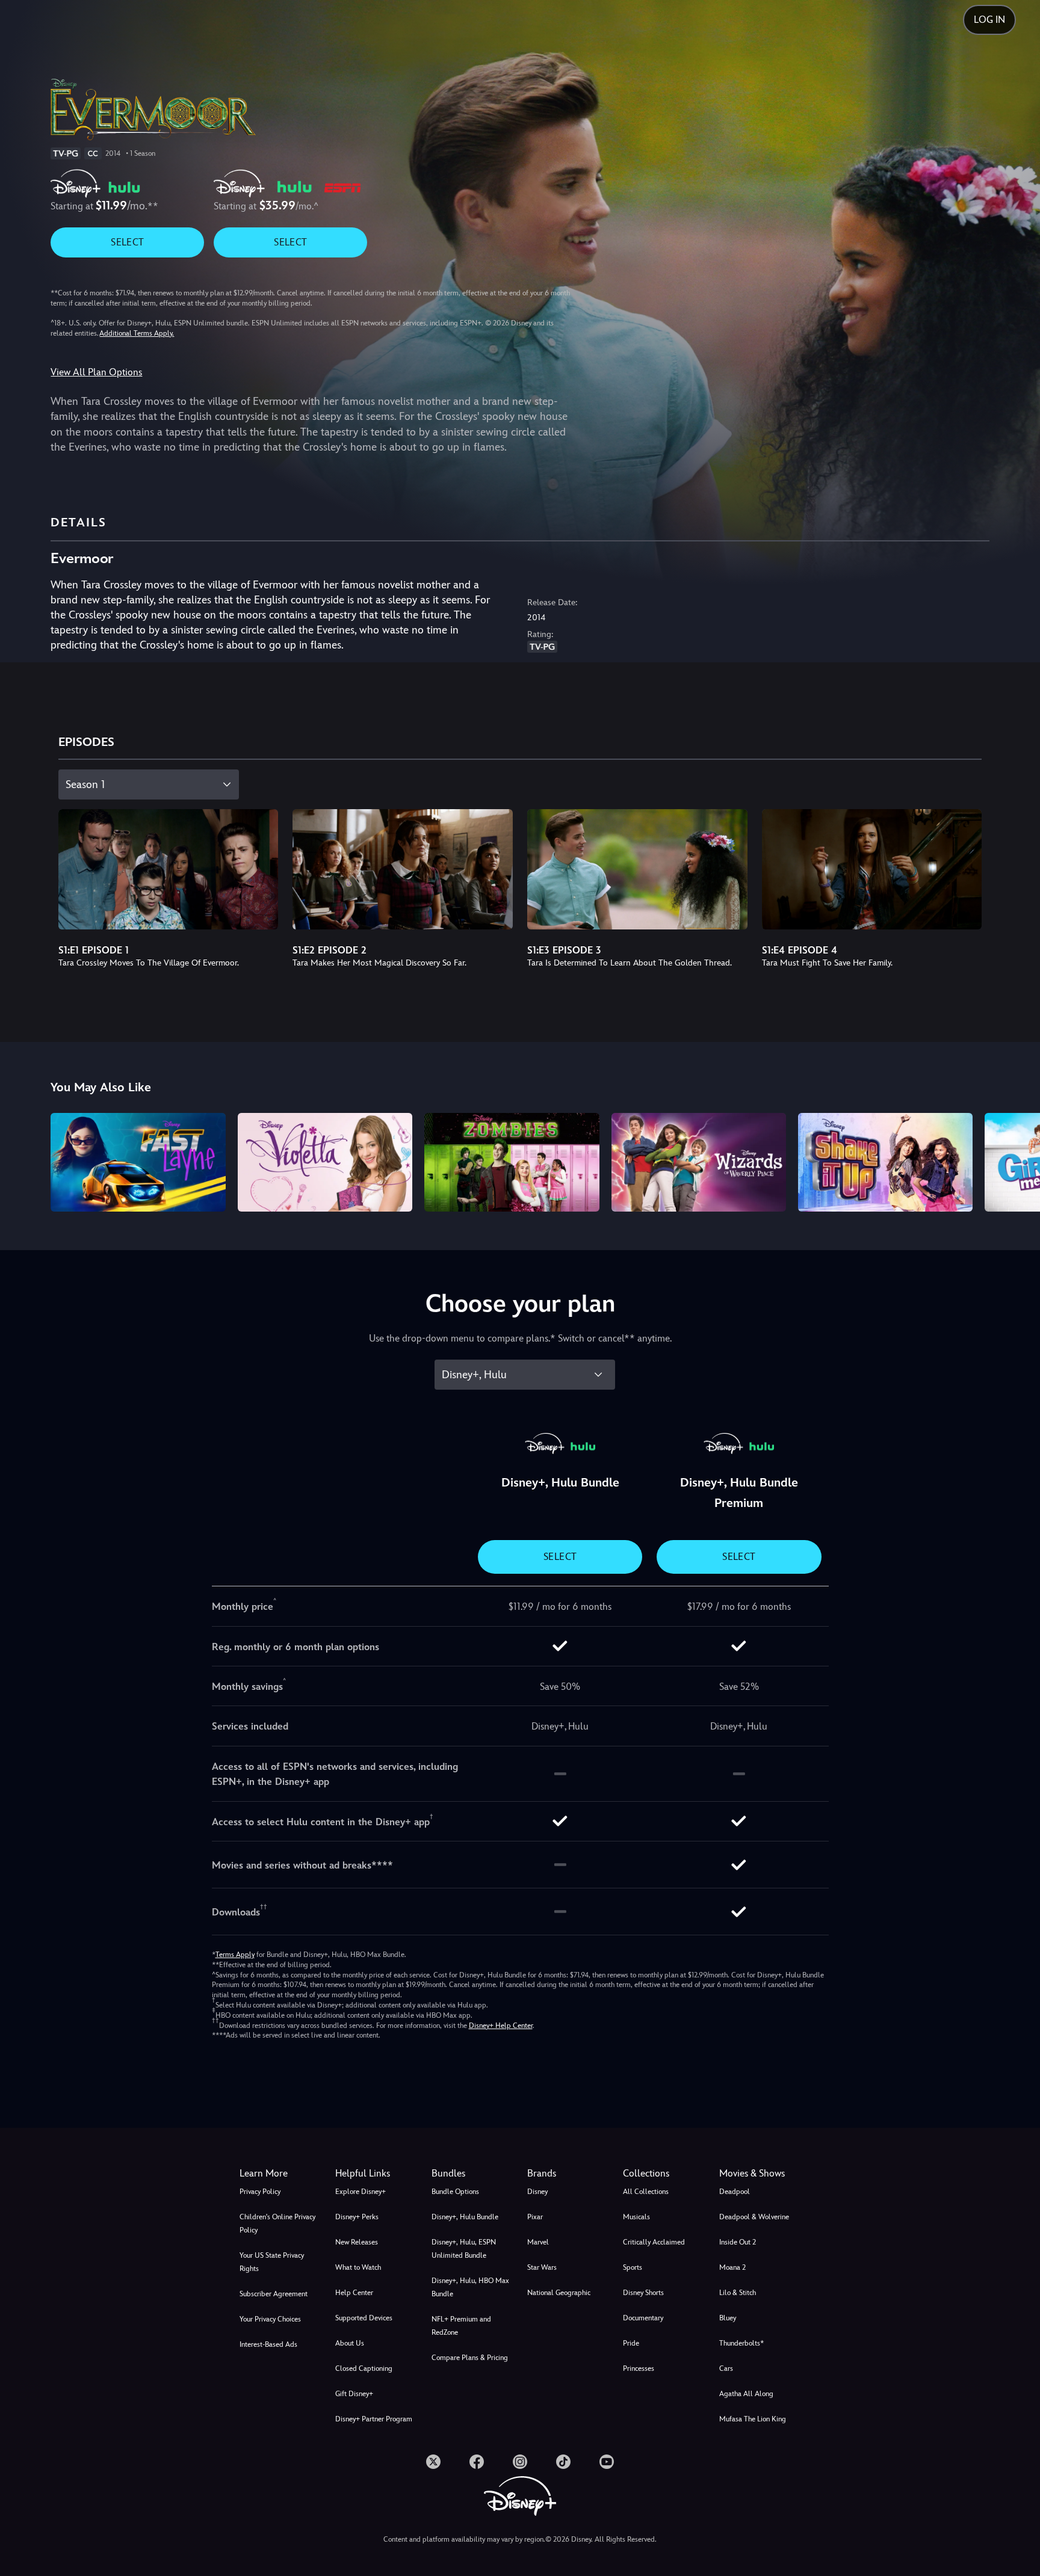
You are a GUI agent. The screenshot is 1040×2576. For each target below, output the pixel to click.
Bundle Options (455, 2192)
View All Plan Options (96, 372)
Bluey (728, 2318)
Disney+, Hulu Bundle (465, 2217)
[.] (433, 2462)
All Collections (646, 2192)
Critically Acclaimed (654, 2242)
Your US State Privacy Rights (272, 2262)
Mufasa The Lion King (753, 2419)
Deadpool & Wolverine (754, 2217)
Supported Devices (364, 2318)
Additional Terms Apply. (137, 333)
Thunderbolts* (741, 2343)
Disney (537, 2192)
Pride (631, 2343)
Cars (726, 2368)
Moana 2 (732, 2267)
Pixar (535, 2217)
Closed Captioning (364, 2368)
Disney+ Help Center (501, 2026)
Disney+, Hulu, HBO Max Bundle (470, 2287)
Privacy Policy (260, 2192)
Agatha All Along (746, 2394)
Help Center (354, 2293)
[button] (376, 2174)
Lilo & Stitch (738, 2293)
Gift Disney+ (354, 2394)
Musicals (636, 2217)
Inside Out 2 (738, 2242)
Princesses (639, 2368)
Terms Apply (235, 1955)
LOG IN (989, 20)
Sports (633, 2267)
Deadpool (735, 2192)
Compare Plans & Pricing (470, 2358)
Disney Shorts (643, 2293)
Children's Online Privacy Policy (277, 2223)
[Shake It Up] (885, 1162)
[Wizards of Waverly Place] (699, 1162)
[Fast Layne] (138, 1162)
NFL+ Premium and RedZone (461, 2326)
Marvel (538, 2242)
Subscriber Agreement (274, 2294)
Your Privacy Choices (270, 2319)
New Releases (357, 2242)
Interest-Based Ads (268, 2344)
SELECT (127, 242)
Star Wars (542, 2267)
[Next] (1017, 1160)
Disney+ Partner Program (374, 2419)
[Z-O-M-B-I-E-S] (512, 1162)
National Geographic (559, 2293)
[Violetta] (325, 1162)
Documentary (643, 2318)
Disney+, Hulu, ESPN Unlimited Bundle (464, 2249)
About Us (350, 2343)
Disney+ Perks (357, 2217)
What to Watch (358, 2267)
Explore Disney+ (361, 2192)
